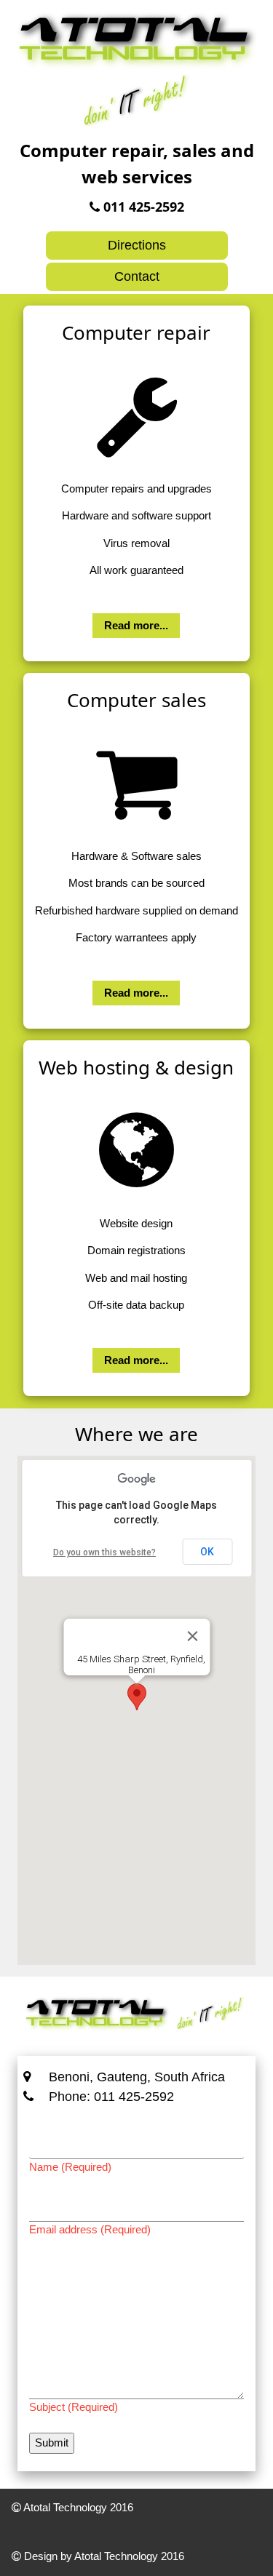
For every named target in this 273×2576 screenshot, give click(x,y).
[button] (137, 1697)
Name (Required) (70, 2167)
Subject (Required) (74, 2407)
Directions (137, 245)
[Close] (192, 1636)
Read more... (136, 625)
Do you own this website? (104, 1552)
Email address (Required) (90, 2229)
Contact (137, 276)
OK (207, 1552)
